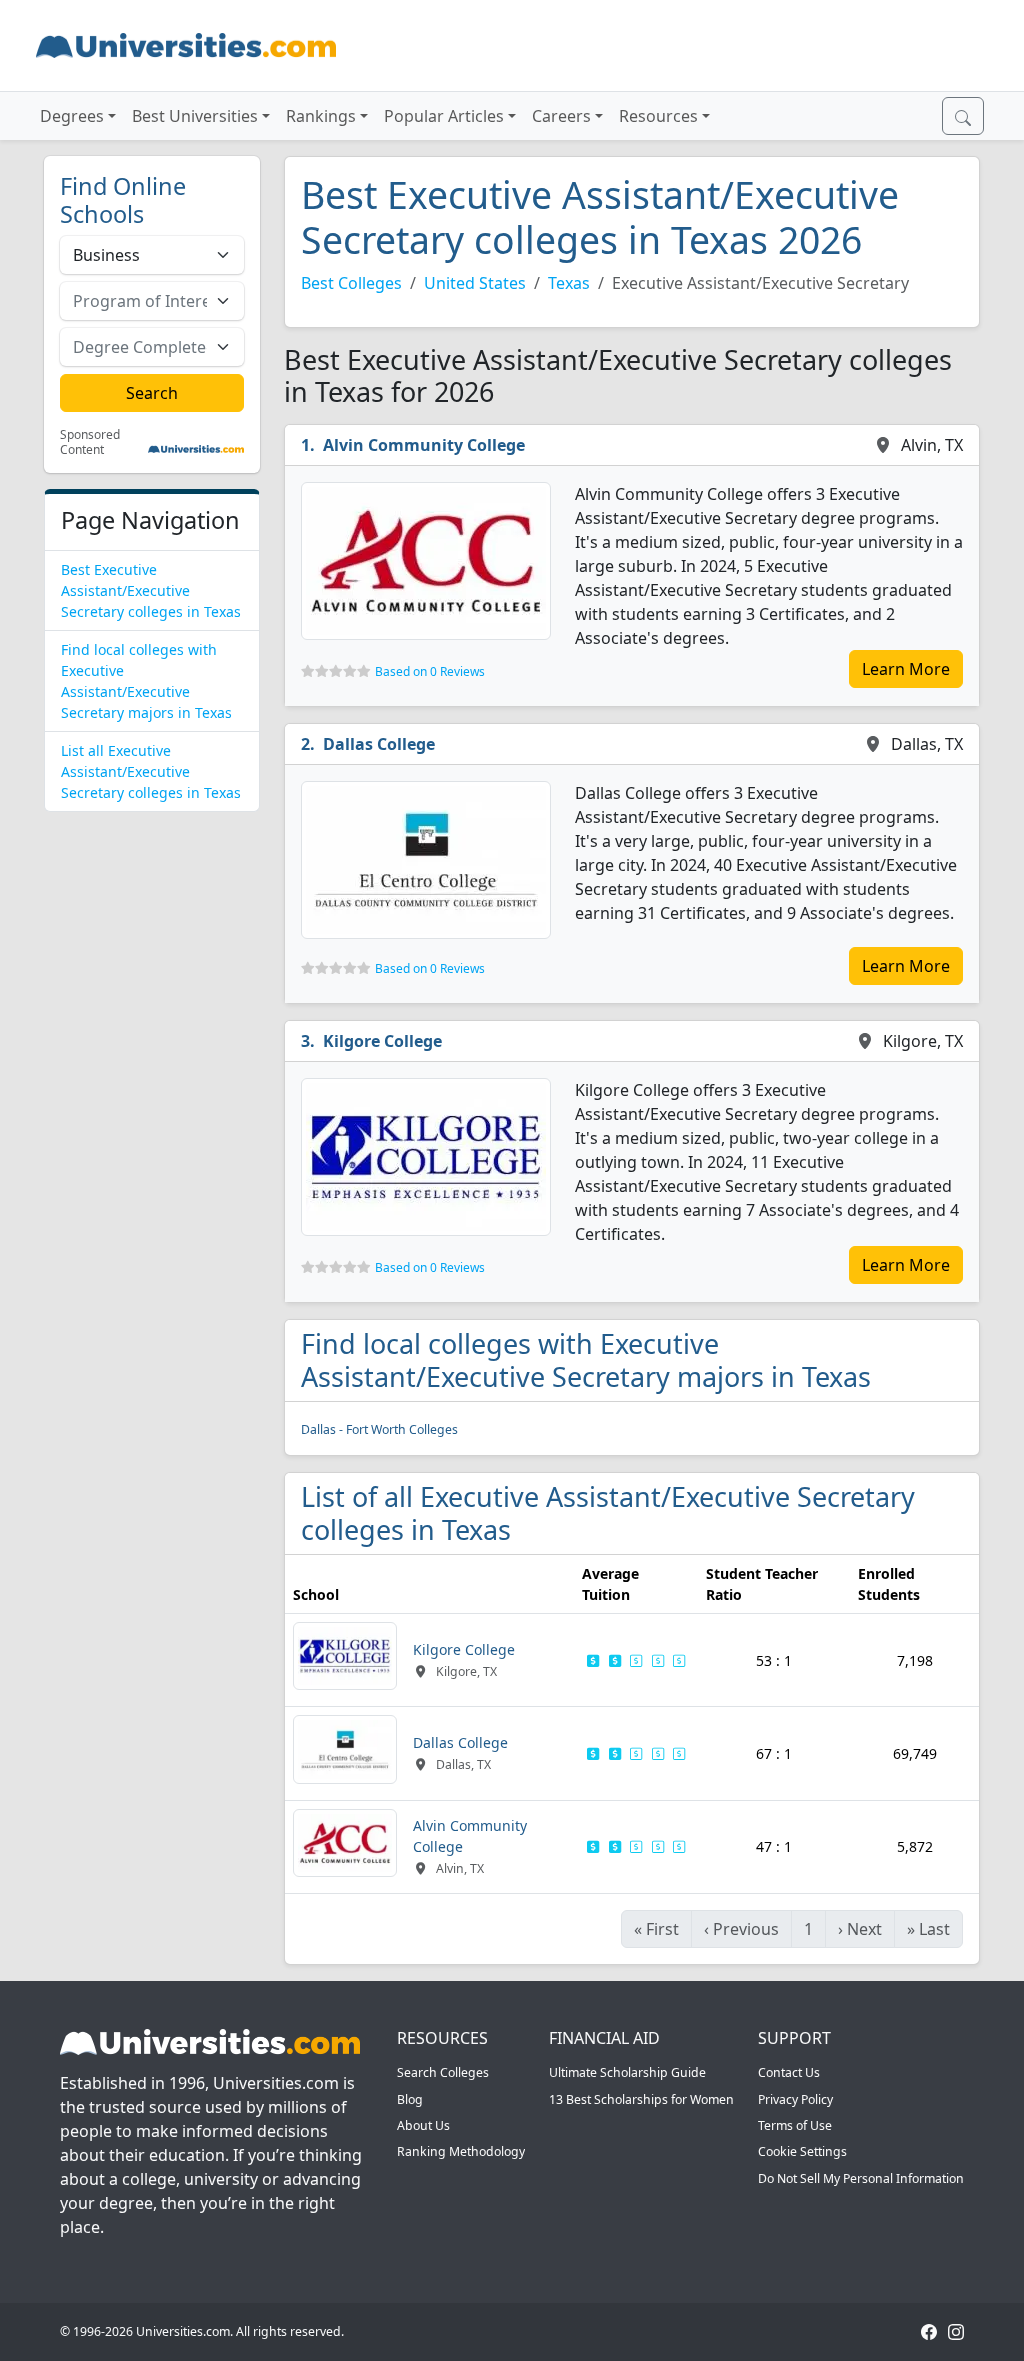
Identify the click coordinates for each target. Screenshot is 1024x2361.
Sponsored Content (90, 442)
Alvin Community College (424, 445)
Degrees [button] (72, 116)
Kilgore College (382, 1041)
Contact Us (789, 2072)
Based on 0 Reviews (430, 671)
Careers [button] (561, 116)
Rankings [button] (321, 116)
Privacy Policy (795, 2099)
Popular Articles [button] (444, 116)
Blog (410, 2099)
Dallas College (379, 744)
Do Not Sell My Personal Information (861, 2178)
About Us (423, 2125)
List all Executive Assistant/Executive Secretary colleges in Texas (151, 771)
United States (475, 283)
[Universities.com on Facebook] (929, 2331)
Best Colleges (351, 283)
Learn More (906, 669)
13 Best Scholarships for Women (641, 2099)
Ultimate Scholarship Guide (627, 2072)
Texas (569, 283)
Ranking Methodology (461, 2151)
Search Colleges (443, 2072)
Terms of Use (795, 2125)
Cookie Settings (802, 2151)
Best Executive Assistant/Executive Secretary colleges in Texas (151, 590)
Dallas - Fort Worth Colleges (379, 1429)
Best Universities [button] (195, 116)
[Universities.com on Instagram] (956, 2331)
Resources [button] (658, 116)
